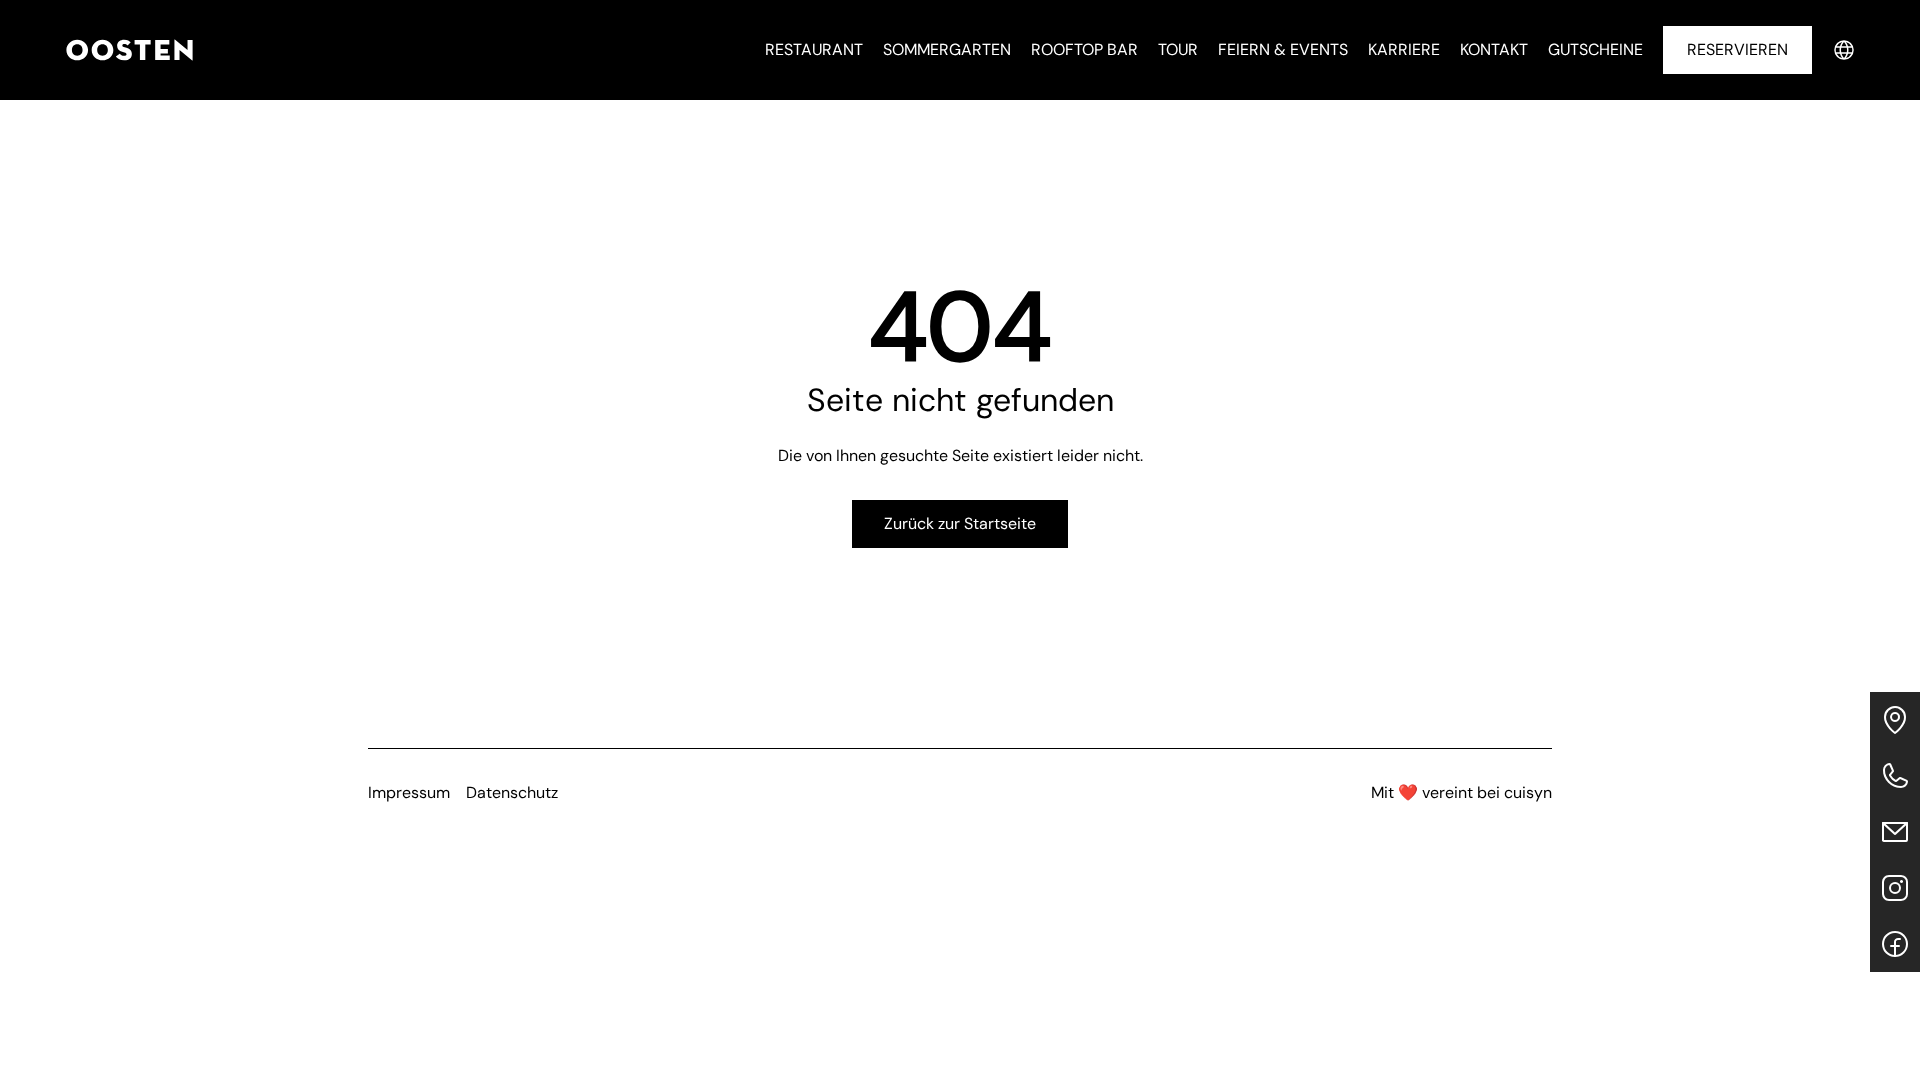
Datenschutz (512, 792)
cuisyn (1528, 792)
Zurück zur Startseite (960, 523)
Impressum (409, 792)
